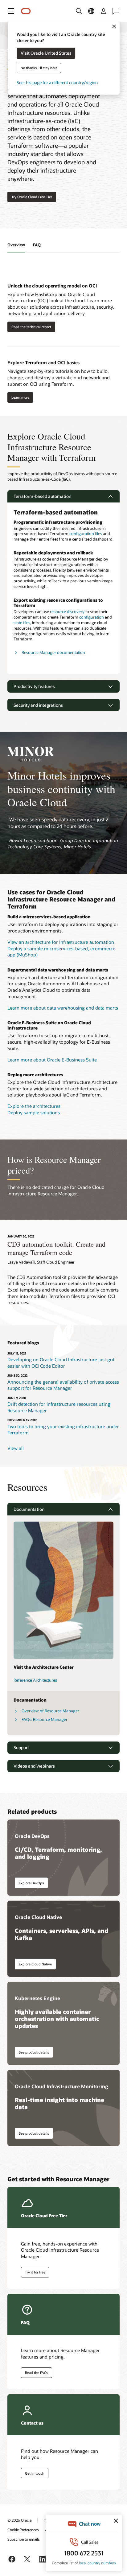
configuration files (86, 534)
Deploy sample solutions (34, 1112)
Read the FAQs (37, 2373)
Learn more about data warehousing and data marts (63, 1008)
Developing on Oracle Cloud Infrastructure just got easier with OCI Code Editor (61, 1363)
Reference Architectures (35, 1680)
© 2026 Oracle (19, 2520)
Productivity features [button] (34, 686)
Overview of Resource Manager (50, 1711)
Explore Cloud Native (35, 1964)
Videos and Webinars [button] (34, 1766)
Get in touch (35, 2473)
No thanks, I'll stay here (39, 68)
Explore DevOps (31, 1883)
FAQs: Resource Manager (45, 1719)
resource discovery (67, 612)
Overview (16, 245)
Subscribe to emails (24, 2539)
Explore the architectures (34, 1106)
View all (16, 1448)
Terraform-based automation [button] (42, 496)
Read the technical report (31, 327)
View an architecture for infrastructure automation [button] (61, 942)
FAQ (37, 245)
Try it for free (35, 2272)
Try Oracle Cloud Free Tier (32, 197)
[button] (11, 11)
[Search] (79, 11)
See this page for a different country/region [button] (57, 83)
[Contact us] (116, 11)
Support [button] (21, 1747)
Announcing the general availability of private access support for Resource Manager (63, 1385)
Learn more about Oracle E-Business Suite (52, 1060)
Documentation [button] (29, 1509)
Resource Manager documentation (53, 652)
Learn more (20, 397)
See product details (34, 2052)
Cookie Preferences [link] (23, 2530)
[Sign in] (104, 11)
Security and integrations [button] (38, 705)
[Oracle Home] (26, 11)
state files (22, 623)
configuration (92, 617)
